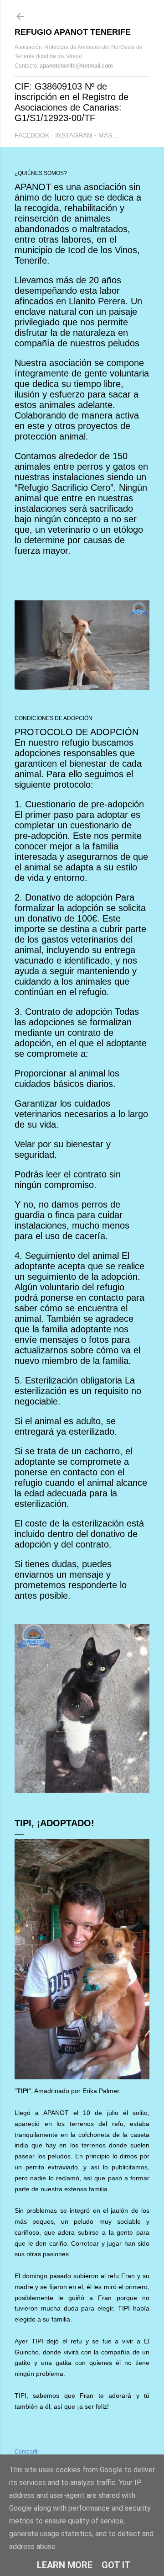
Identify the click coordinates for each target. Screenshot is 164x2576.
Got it (116, 2565)
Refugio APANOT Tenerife (73, 32)
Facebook (32, 135)
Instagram (74, 135)
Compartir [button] (27, 2452)
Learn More (65, 2565)
